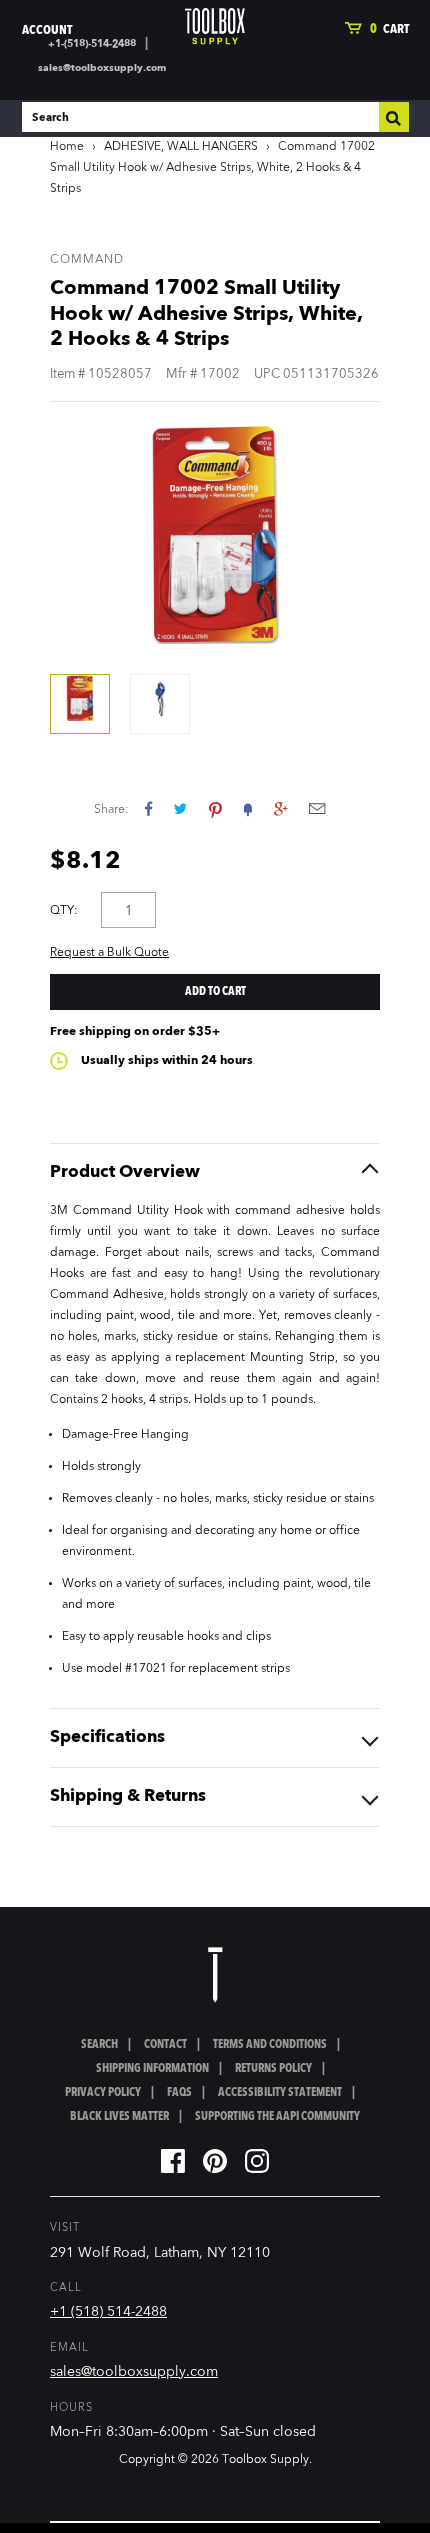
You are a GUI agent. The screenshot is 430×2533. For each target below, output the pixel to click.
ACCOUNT (47, 30)
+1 (280, 808)
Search (99, 2045)
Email (317, 808)
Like (148, 808)
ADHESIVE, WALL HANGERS (181, 147)
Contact (165, 2045)
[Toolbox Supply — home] (215, 26)
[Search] (394, 117)
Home (67, 147)
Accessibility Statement (280, 2093)
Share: (111, 810)
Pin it (215, 808)
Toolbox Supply (265, 2460)
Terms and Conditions (270, 2045)
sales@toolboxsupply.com (102, 68)
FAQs (179, 2093)
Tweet (180, 808)
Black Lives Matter (119, 2117)
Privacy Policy (103, 2093)
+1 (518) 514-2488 (108, 2312)
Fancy (248, 808)
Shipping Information (152, 2069)
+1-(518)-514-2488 (92, 44)
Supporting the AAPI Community (277, 2117)
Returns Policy (273, 2069)
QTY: (64, 911)
